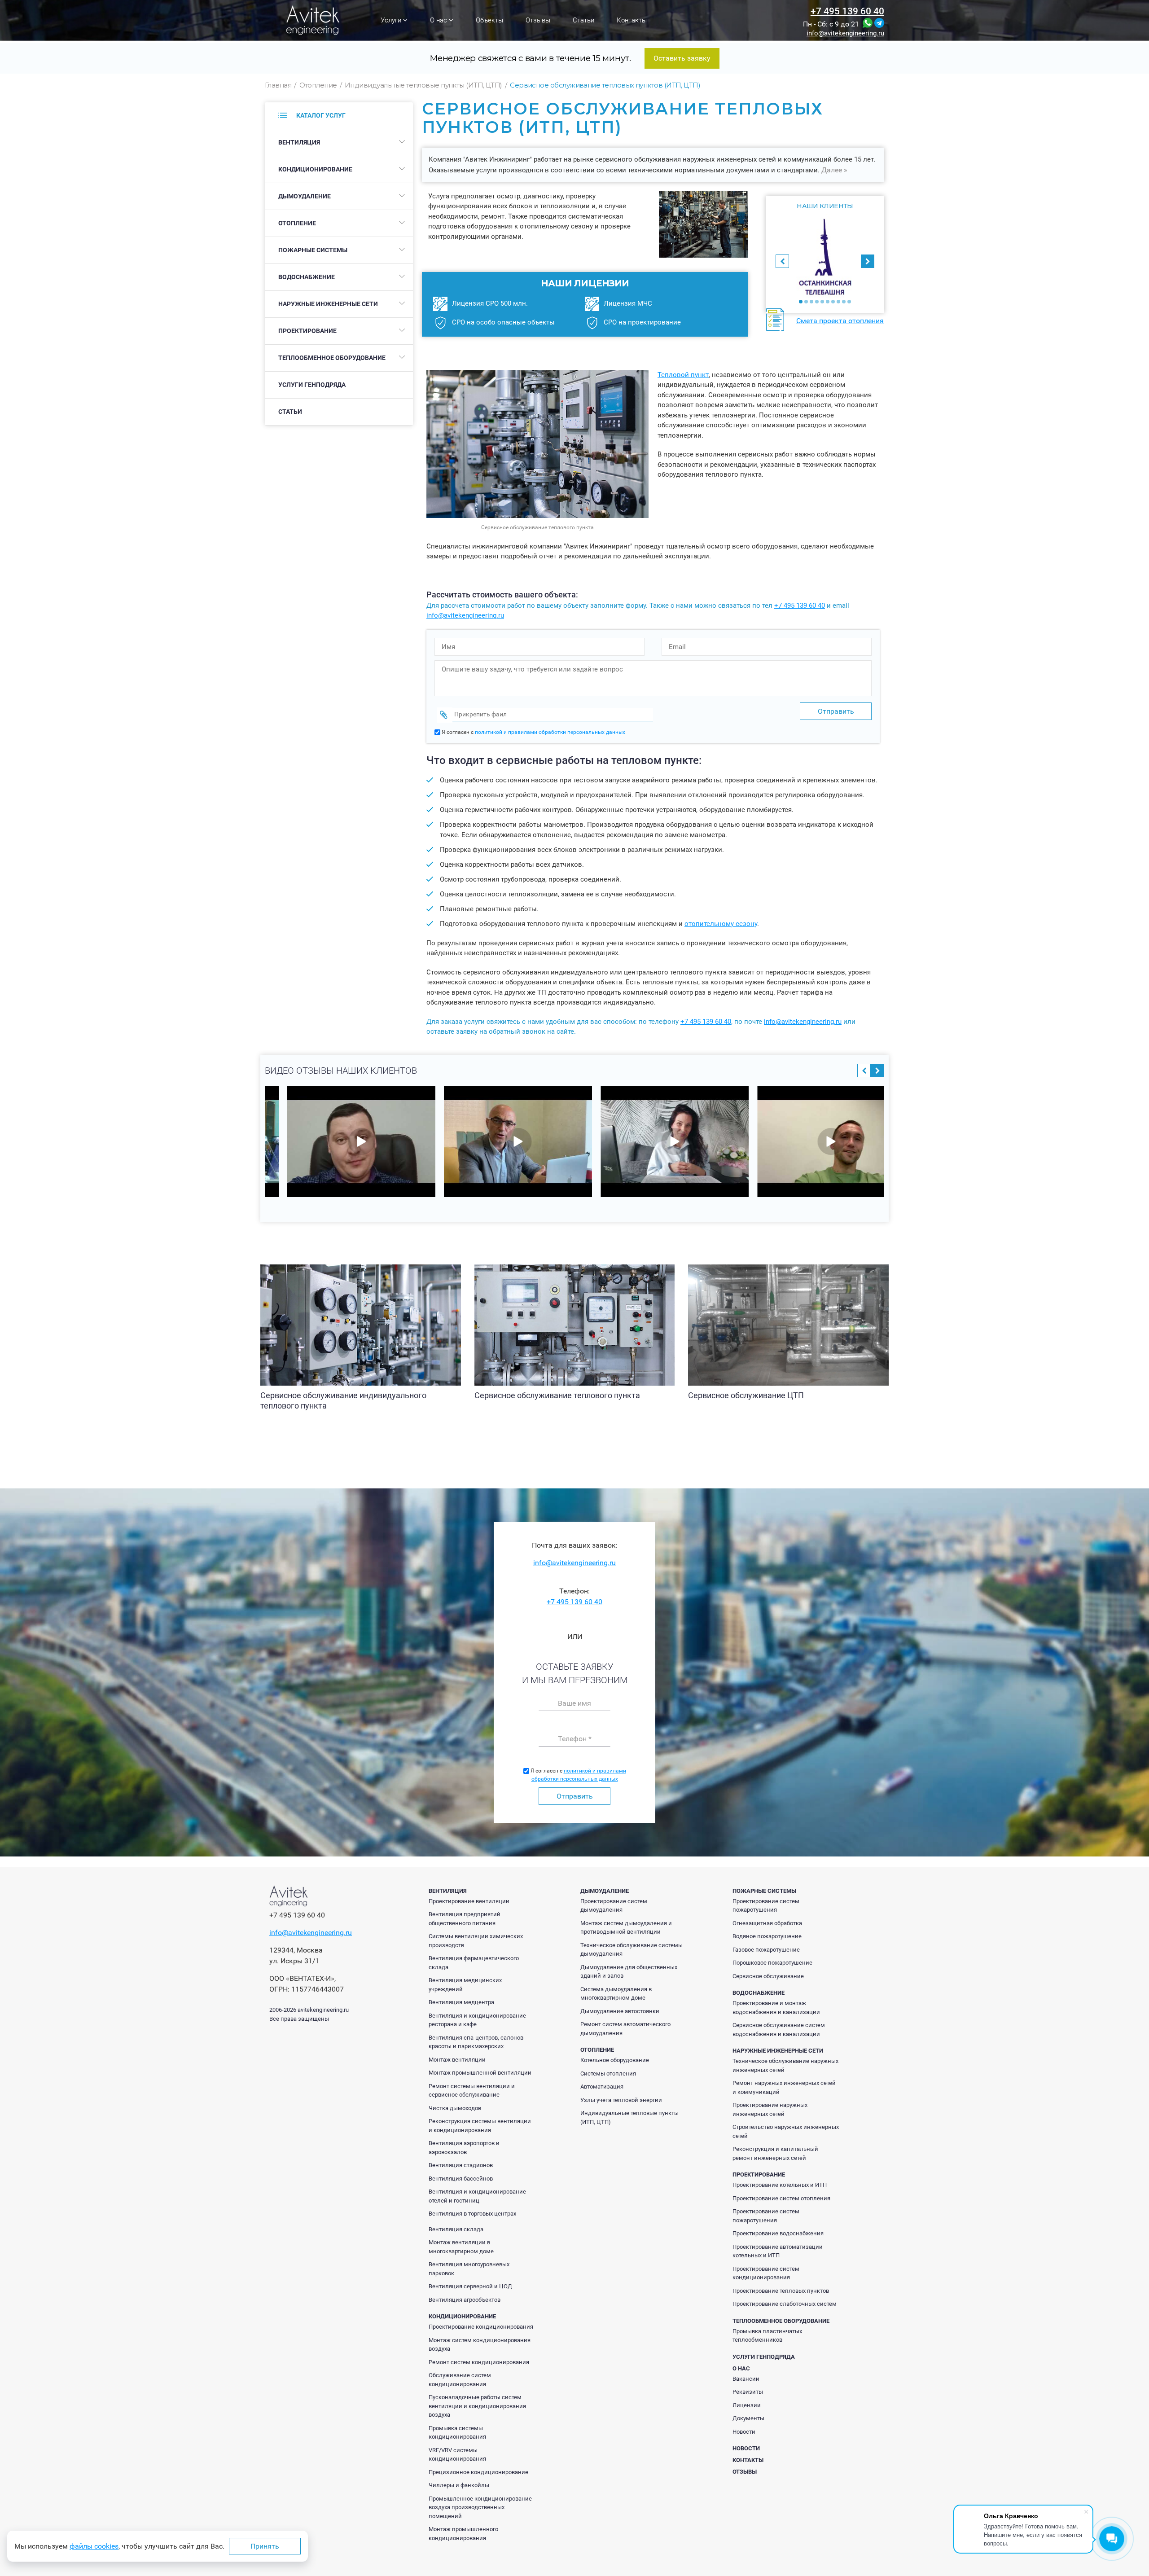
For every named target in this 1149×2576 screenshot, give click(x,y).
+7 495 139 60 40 (847, 11)
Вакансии (746, 2379)
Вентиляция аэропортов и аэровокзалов (464, 2148)
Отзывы (538, 20)
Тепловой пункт (683, 375)
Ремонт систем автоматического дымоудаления (625, 2029)
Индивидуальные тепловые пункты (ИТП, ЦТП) (629, 2117)
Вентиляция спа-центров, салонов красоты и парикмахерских (476, 2042)
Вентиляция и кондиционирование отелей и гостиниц (477, 2196)
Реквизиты (748, 2392)
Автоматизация (602, 2087)
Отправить (575, 1796)
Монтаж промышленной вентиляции (480, 2073)
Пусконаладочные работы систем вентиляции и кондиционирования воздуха (477, 2406)
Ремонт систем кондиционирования (479, 2362)
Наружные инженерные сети (328, 304)
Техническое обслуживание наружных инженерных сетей (785, 2065)
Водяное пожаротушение (767, 1936)
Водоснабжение (307, 277)
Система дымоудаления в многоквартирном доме (616, 1994)
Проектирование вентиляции (469, 1901)
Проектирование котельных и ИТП (780, 2185)
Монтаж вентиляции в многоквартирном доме (461, 2247)
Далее (832, 170)
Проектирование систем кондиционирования (766, 2273)
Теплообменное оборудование (332, 358)
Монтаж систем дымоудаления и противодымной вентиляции (626, 1928)
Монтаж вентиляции (457, 2060)
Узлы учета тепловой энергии (621, 2100)
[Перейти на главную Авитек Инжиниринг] (313, 20)
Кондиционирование (315, 169)
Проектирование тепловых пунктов (781, 2291)
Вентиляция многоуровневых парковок (469, 2269)
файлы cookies (94, 2546)
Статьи (583, 20)
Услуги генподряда (312, 385)
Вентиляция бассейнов (461, 2179)
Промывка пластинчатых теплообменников (767, 2336)
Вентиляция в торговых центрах (472, 2214)
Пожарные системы (313, 250)
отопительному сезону (721, 924)
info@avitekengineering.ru (845, 33)
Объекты (489, 20)
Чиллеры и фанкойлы (459, 2485)
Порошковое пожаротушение (772, 1963)
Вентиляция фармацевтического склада (474, 1963)
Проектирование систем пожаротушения (766, 1906)
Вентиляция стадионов (461, 2165)
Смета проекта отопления (840, 321)
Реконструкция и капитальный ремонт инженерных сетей (775, 2153)
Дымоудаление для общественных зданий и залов (629, 1972)
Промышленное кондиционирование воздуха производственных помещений (480, 2507)
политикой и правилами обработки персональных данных (550, 732)
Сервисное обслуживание (768, 1976)
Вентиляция (299, 142)
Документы (748, 2418)
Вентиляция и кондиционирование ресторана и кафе (477, 2020)
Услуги (392, 20)
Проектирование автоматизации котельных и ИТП (778, 2251)
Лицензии (747, 2405)
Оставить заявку (682, 58)
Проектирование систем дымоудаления (614, 1906)
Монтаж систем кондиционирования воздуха (480, 2345)
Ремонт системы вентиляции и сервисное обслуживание (472, 2091)
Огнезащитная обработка (767, 1923)
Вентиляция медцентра (461, 2002)
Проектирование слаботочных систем (785, 2304)
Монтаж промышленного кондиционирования (463, 2534)
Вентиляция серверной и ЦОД (470, 2286)
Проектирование (307, 331)
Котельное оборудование (615, 2060)
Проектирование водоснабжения (778, 2233)
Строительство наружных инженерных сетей (786, 2131)
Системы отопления (608, 2074)
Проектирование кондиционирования (481, 2327)
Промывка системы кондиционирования (457, 2433)
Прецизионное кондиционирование (478, 2472)
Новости (744, 2432)
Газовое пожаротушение (766, 1950)
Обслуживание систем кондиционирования (460, 2380)
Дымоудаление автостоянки (620, 2011)
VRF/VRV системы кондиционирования (457, 2455)
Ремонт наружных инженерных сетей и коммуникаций (784, 2087)
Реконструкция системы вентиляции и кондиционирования (480, 2126)
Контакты (632, 20)
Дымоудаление (305, 196)
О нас (439, 20)
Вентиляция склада (456, 2229)
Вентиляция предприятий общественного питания (465, 1919)
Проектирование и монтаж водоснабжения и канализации (776, 2008)
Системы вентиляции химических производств (476, 1941)
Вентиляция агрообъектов (465, 2300)
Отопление (297, 223)
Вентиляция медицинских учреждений (465, 1985)
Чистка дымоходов (455, 2108)
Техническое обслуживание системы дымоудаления (632, 1950)
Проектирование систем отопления (781, 2198)
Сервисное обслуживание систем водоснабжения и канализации (779, 2030)
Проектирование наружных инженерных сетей (770, 2109)
